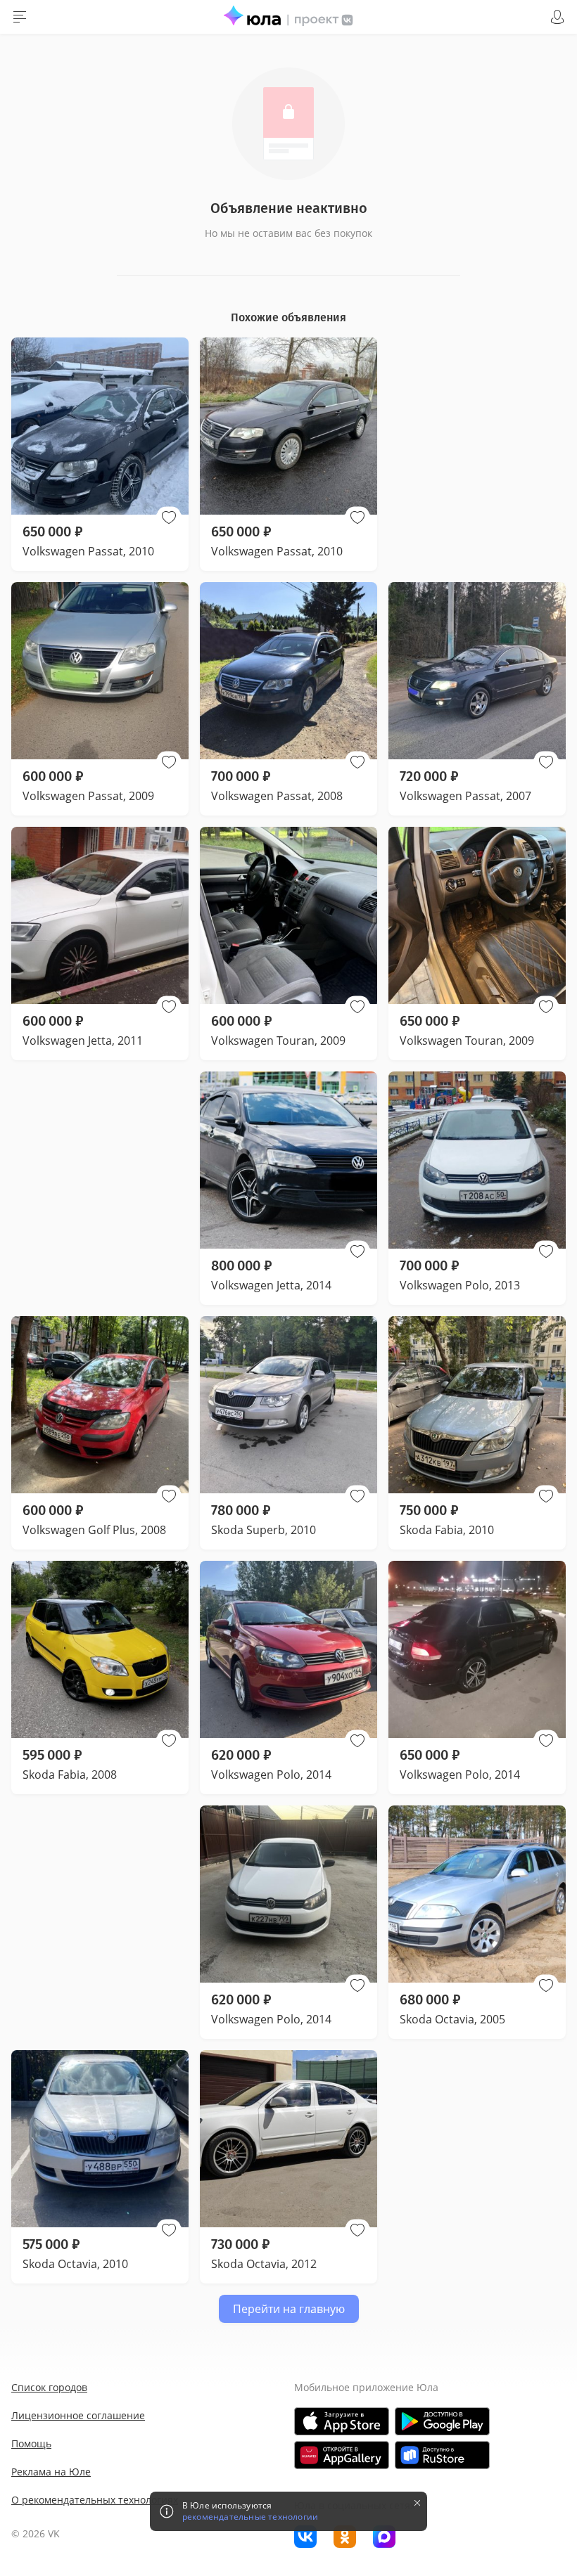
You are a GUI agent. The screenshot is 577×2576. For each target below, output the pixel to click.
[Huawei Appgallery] (342, 2455)
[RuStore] (442, 2455)
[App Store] (342, 2421)
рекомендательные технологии (250, 2517)
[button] (169, 517)
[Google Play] (442, 2421)
